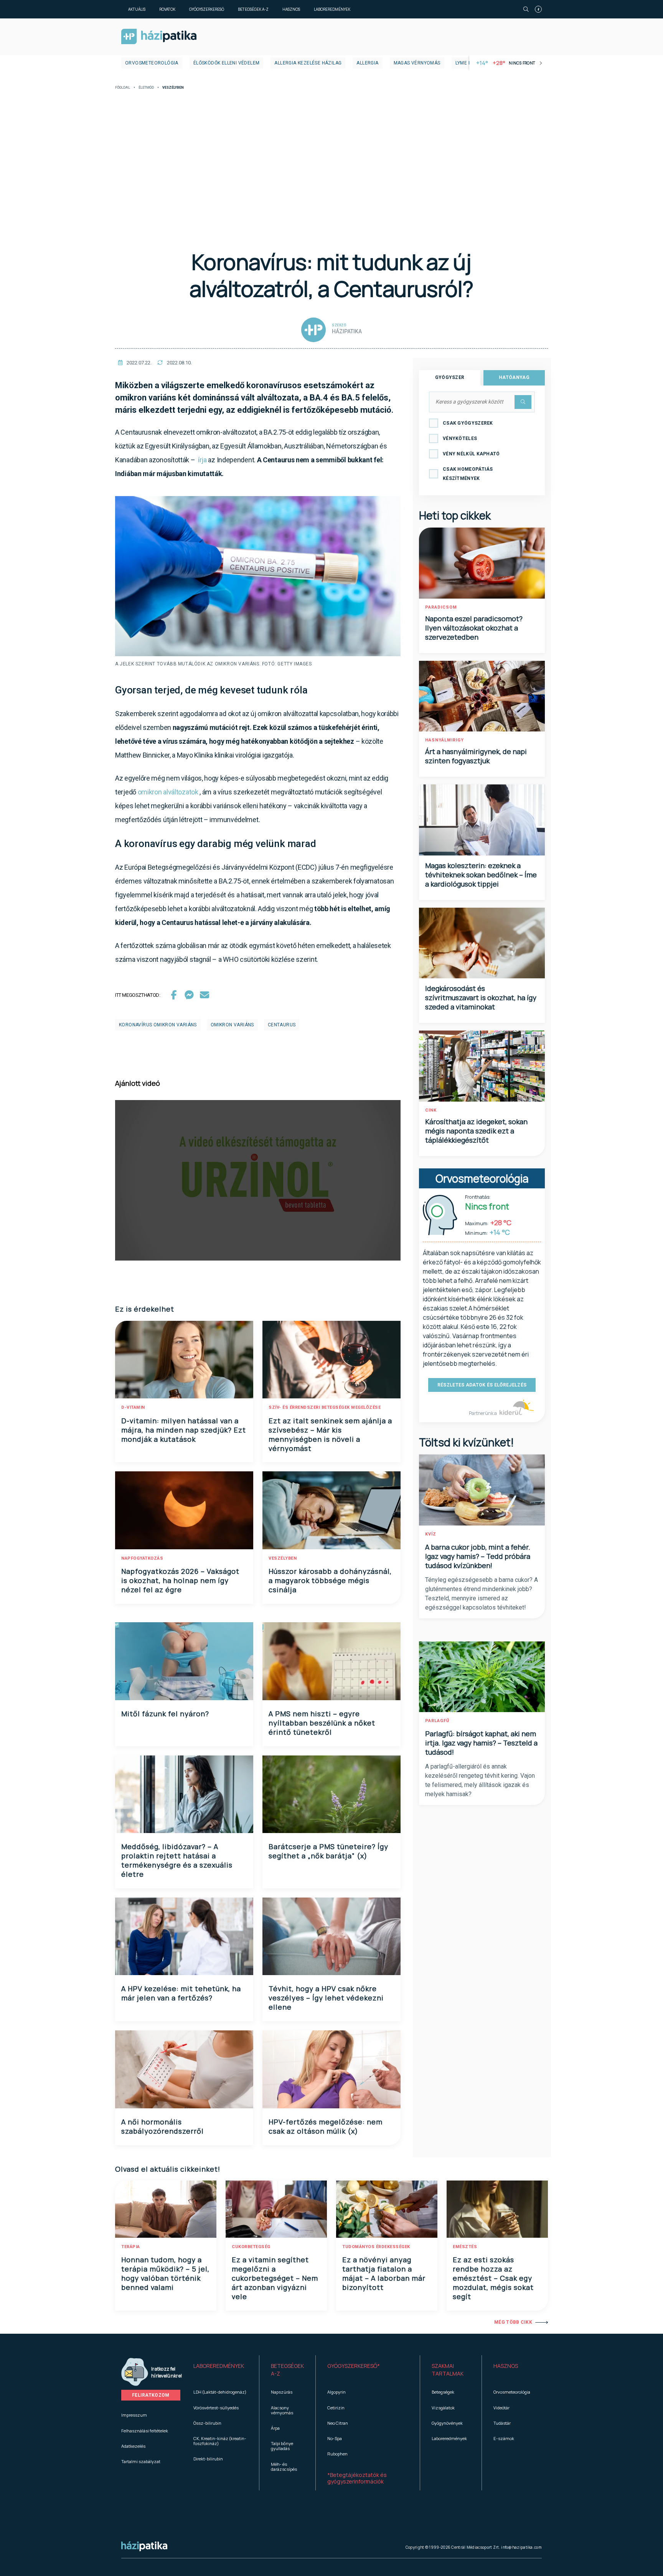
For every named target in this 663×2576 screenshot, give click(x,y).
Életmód (146, 88)
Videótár (501, 2408)
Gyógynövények (447, 2423)
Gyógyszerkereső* (354, 2366)
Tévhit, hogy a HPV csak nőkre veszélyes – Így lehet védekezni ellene (326, 1998)
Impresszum (134, 2415)
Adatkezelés (133, 2446)
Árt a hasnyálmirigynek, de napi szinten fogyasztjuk (476, 756)
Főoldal (123, 88)
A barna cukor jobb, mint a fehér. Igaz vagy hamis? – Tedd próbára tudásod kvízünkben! (478, 1556)
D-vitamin (133, 1407)
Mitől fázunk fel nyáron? (165, 1714)
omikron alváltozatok (168, 792)
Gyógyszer (450, 377)
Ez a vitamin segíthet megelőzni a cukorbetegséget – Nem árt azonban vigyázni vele (275, 2278)
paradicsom (441, 607)
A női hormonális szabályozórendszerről (162, 2126)
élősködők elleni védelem (227, 63)
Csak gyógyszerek (468, 423)
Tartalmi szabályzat (141, 2461)
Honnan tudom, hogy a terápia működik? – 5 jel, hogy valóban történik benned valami (165, 2273)
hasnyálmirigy (444, 740)
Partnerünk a (483, 1413)
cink (431, 1110)
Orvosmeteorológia (152, 63)
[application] (258, 1180)
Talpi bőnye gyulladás (282, 2446)
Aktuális (137, 9)
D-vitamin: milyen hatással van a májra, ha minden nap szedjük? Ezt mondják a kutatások (184, 1430)
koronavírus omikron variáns (158, 1025)
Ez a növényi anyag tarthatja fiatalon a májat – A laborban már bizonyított (384, 2273)
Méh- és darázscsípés (284, 2467)
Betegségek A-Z (253, 9)
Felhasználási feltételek (145, 2431)
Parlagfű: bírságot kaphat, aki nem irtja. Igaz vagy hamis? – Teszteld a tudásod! (481, 1743)
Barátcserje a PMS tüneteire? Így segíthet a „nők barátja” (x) (328, 1851)
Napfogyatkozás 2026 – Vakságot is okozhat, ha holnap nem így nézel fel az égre (180, 1580)
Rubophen (337, 2454)
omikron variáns (232, 1025)
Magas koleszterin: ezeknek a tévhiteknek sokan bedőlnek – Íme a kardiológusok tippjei (481, 875)
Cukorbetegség (251, 2247)
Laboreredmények (332, 9)
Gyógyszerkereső (207, 9)
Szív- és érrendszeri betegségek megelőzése (325, 1407)
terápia (131, 2247)
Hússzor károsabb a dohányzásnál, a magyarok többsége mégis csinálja (330, 1580)
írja (202, 460)
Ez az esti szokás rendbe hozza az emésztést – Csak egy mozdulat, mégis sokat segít (493, 2278)
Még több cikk (513, 2322)
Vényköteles (460, 438)
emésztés (465, 2247)
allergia (367, 63)
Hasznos (291, 9)
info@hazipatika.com (521, 2547)
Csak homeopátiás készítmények (468, 474)
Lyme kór (467, 63)
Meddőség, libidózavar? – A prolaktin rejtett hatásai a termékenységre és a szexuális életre (177, 1860)
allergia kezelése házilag (308, 63)
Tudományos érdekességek (376, 2247)
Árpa (275, 2428)
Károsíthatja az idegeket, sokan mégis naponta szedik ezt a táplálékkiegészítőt (476, 1131)
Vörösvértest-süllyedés (216, 2408)
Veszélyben (283, 1558)
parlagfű (437, 1721)
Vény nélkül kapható (471, 454)
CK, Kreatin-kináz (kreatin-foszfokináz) (220, 2441)
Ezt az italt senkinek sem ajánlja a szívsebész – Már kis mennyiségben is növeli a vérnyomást (330, 1434)
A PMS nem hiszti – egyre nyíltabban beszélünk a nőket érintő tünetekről (322, 1723)
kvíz (431, 1534)
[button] (220, 2370)
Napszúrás (282, 2392)
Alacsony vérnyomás (282, 2410)
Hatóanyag (514, 377)
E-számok (504, 2438)
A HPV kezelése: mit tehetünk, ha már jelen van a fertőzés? (181, 1993)
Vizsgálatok (443, 2408)
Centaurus (282, 1025)
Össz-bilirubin (207, 2423)
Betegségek (443, 2392)
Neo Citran (338, 2423)
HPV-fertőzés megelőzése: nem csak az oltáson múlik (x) (326, 2126)
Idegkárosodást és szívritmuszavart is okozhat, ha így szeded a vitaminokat (481, 998)
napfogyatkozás (142, 1558)
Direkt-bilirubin (208, 2459)
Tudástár (502, 2423)
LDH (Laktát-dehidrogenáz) (220, 2392)
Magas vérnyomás (417, 63)
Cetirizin (336, 2408)
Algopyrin (336, 2392)
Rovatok (167, 9)
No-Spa (335, 2438)
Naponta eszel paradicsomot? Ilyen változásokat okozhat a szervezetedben (474, 628)
